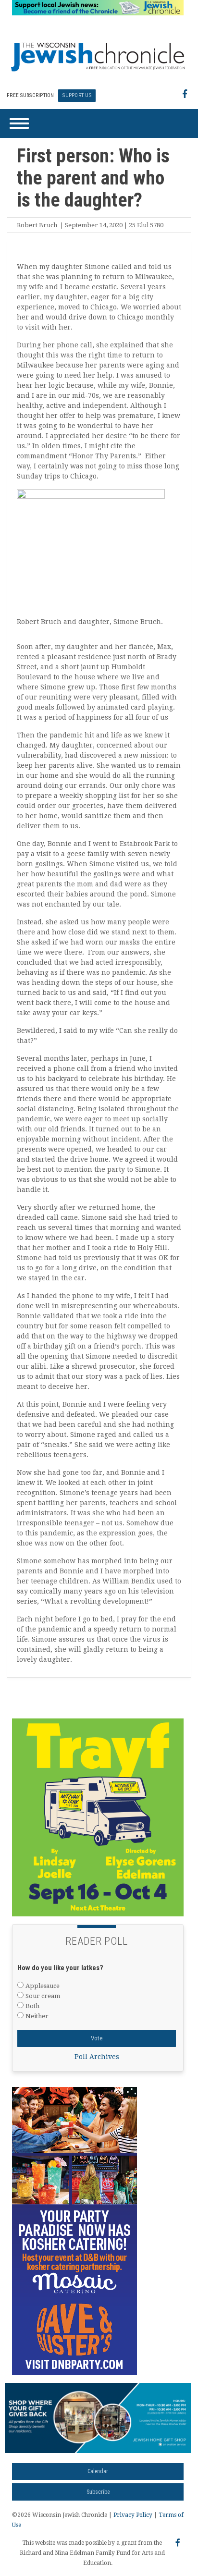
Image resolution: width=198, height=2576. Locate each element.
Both (32, 2006)
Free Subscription (30, 95)
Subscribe (98, 2492)
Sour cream (43, 1996)
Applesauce (43, 1986)
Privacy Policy (133, 2515)
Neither (37, 2016)
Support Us (77, 95)
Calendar (98, 2471)
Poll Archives (97, 2057)
